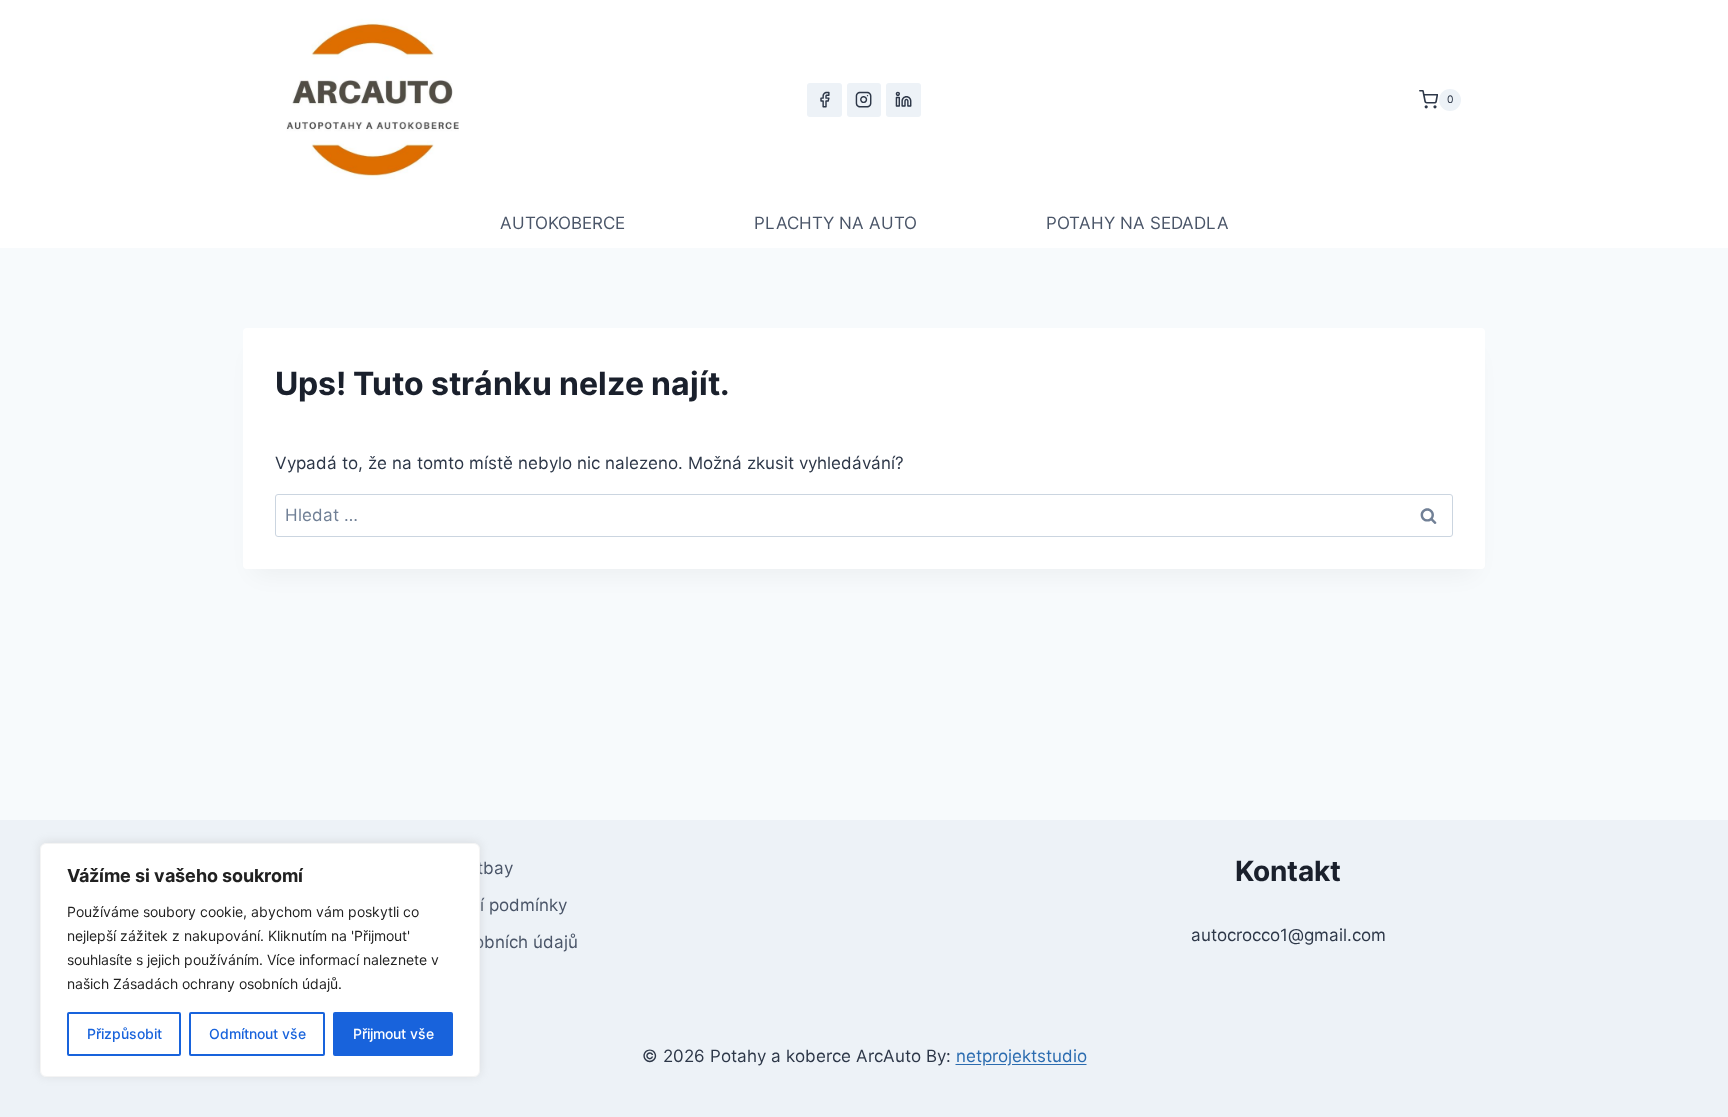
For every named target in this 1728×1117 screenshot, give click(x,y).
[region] (260, 960)
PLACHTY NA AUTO (835, 223)
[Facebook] (824, 100)
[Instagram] (864, 100)
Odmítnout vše (257, 1033)
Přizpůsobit (124, 1033)
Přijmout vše (393, 1033)
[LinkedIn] (903, 100)
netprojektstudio (1021, 1056)
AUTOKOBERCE (562, 223)
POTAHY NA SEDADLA (1137, 223)
